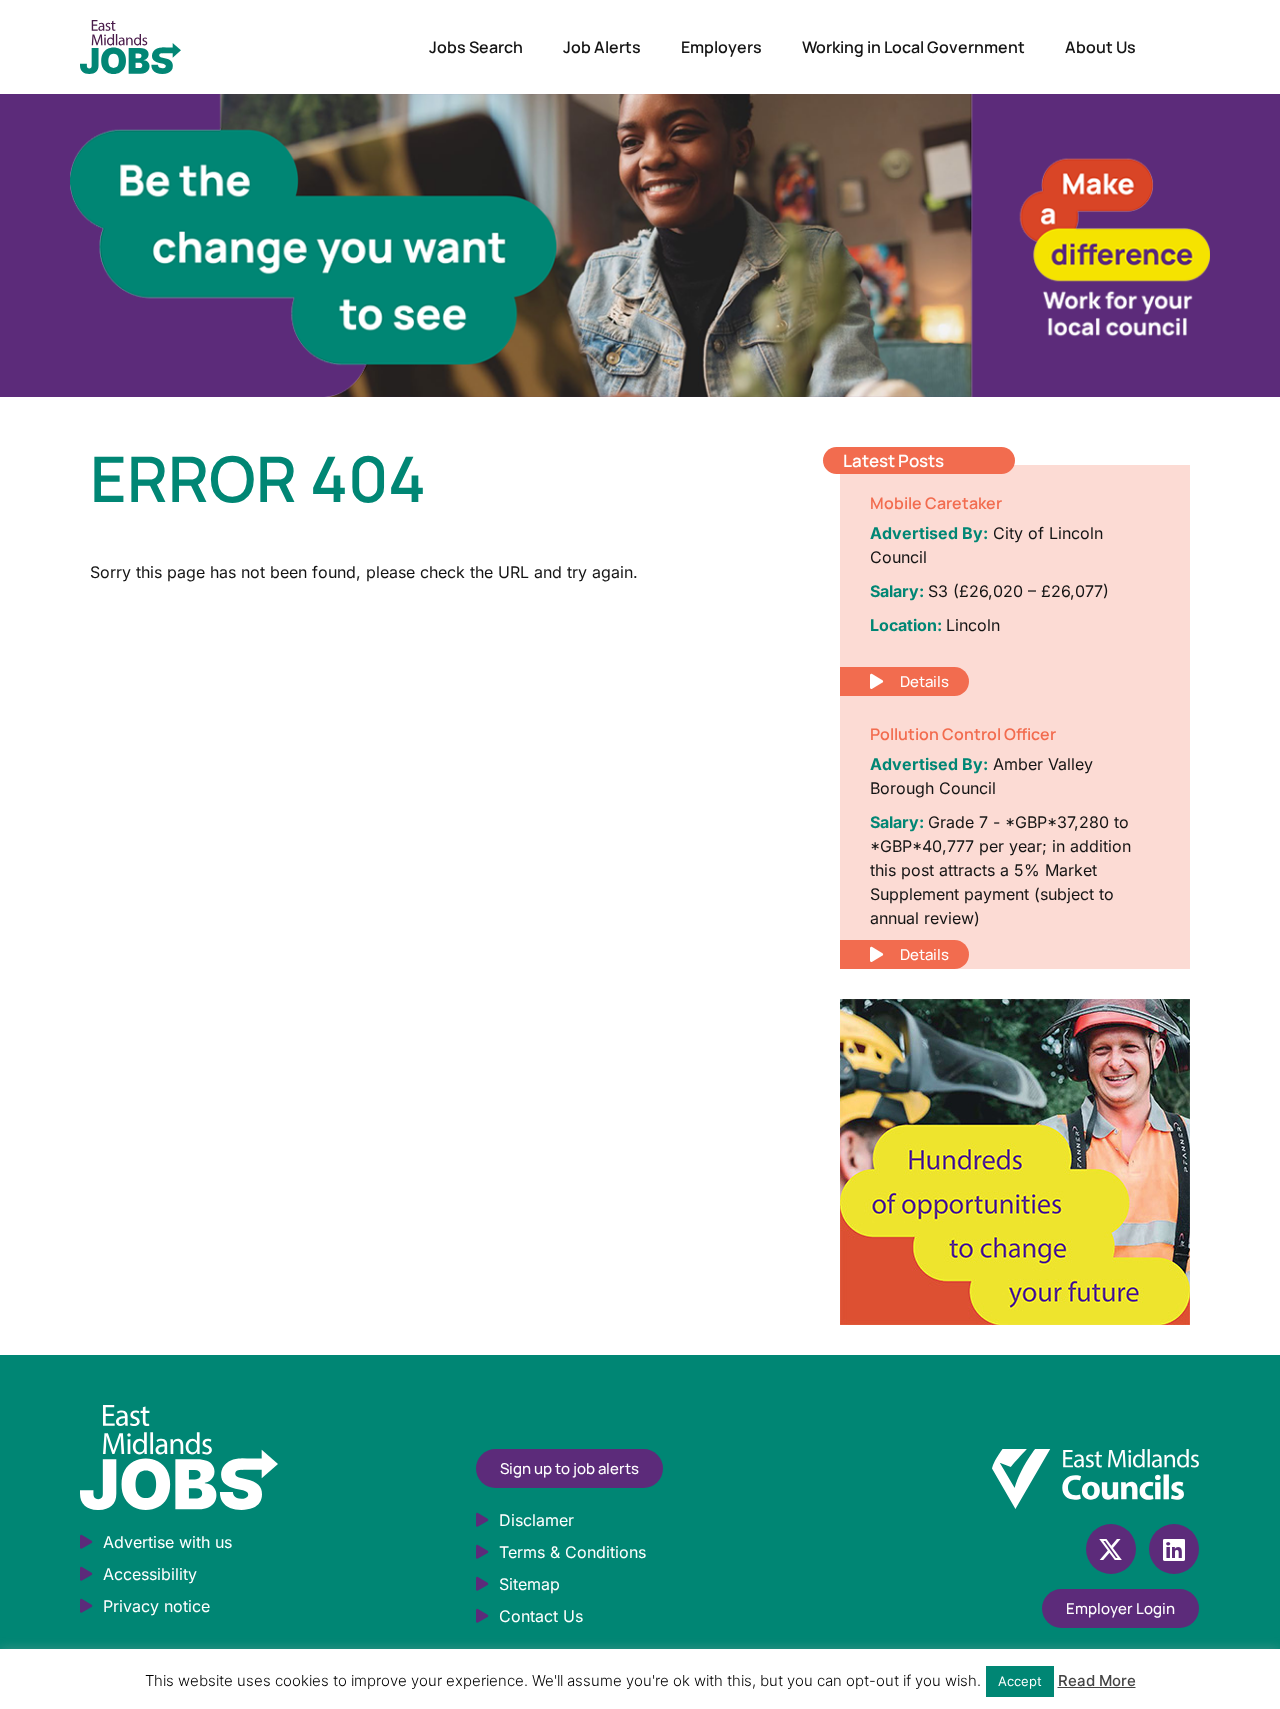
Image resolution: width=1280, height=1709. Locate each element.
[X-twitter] (1111, 1549)
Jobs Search (476, 47)
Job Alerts (602, 47)
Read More (1097, 1680)
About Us (1100, 47)
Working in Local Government (913, 47)
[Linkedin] (1174, 1549)
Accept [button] (1020, 1681)
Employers (721, 47)
